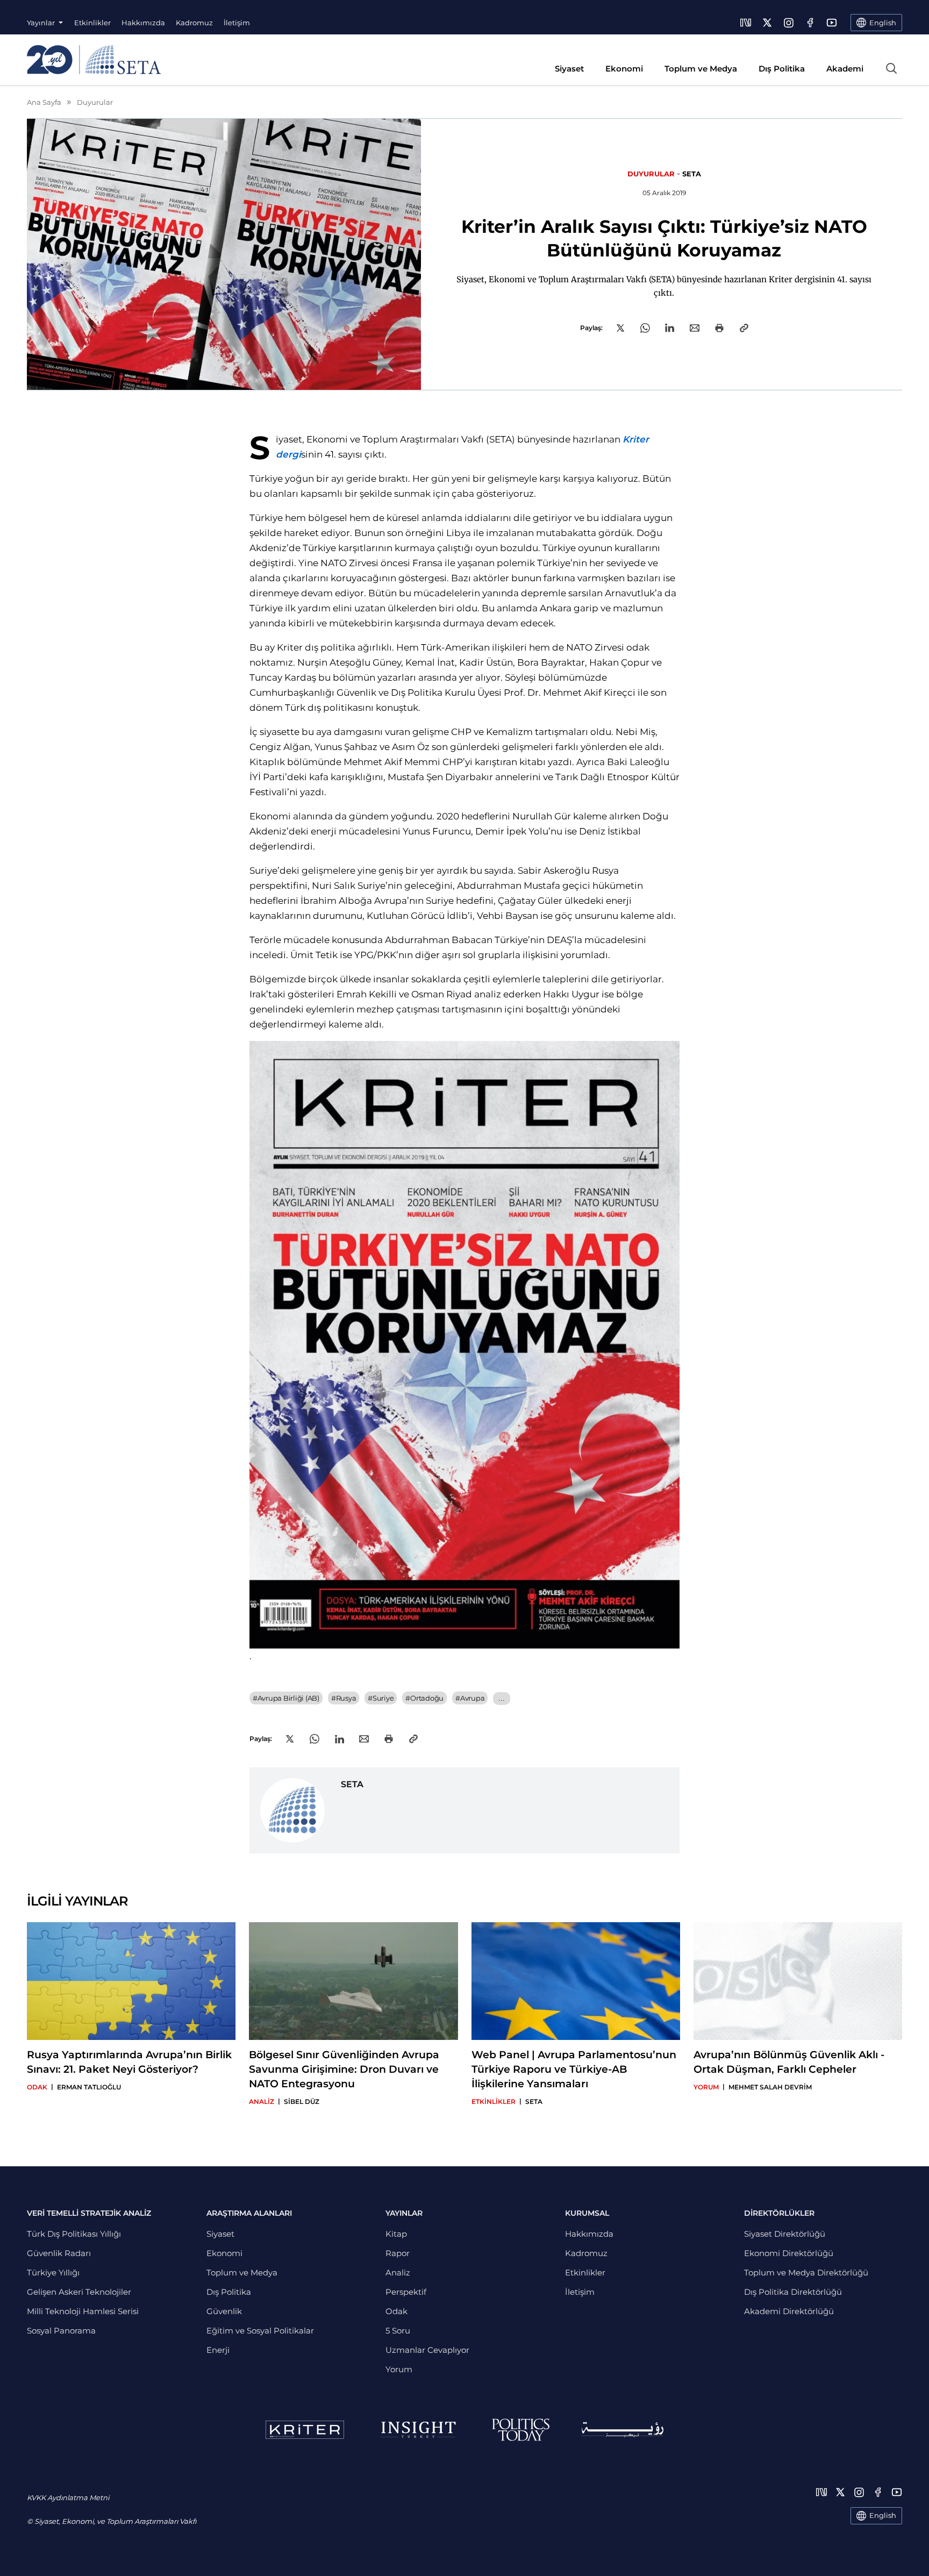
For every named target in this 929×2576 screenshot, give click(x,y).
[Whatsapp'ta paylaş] (645, 328)
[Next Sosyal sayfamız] (746, 23)
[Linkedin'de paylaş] (670, 328)
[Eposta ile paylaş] (695, 328)
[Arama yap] (891, 68)
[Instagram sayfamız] (789, 23)
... (501, 1698)
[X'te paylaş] (620, 328)
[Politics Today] (521, 2430)
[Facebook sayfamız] (810, 23)
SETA (692, 174)
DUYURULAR (651, 174)
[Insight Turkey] (418, 2430)
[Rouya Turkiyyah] (623, 2429)
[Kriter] (305, 2430)
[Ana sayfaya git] (94, 60)
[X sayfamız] (767, 23)
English (883, 2515)
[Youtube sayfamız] (832, 23)
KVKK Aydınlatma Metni (68, 2497)
